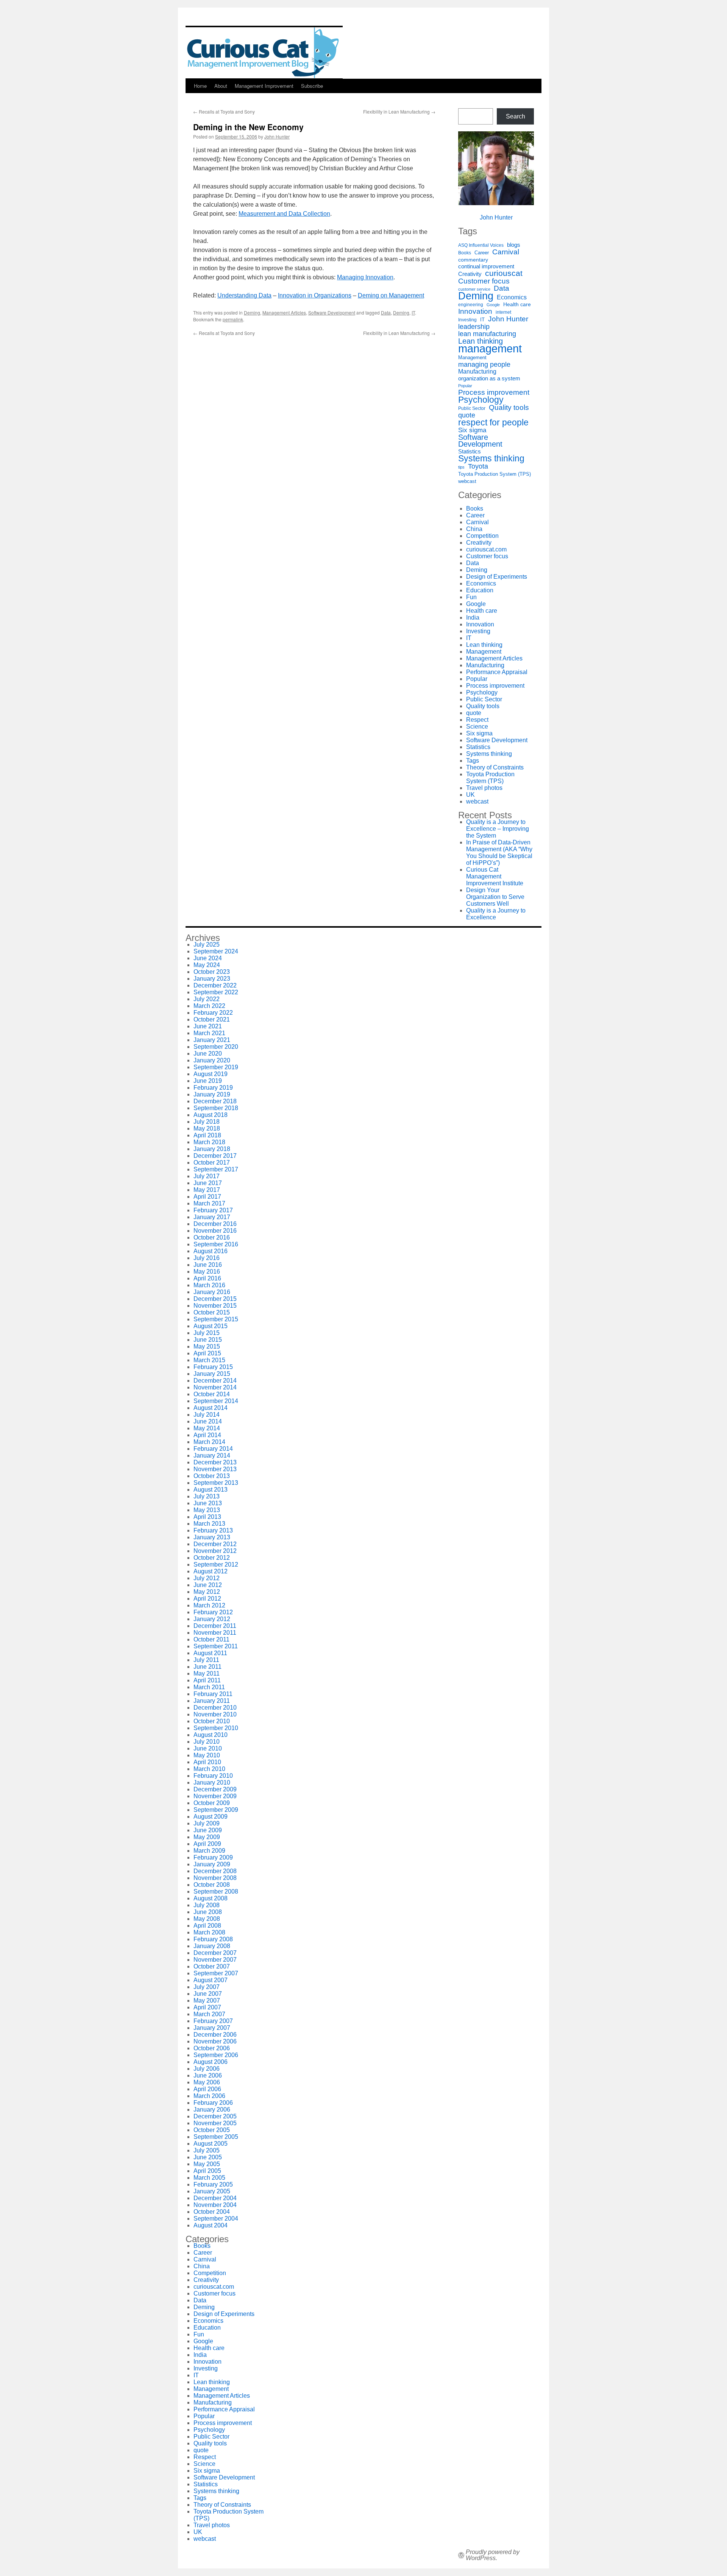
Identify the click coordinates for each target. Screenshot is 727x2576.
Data (386, 312)
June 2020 (208, 1054)
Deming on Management (391, 295)
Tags (473, 761)
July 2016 (207, 1258)
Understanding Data (244, 295)
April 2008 (207, 1926)
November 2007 (215, 1960)
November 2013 (215, 1469)
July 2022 (207, 999)
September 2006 (216, 2055)
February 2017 (213, 1210)
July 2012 (207, 1578)
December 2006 (215, 2035)
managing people (484, 364)
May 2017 (207, 1190)
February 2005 (213, 2184)
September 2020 (216, 1047)
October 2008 (212, 1885)
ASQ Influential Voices (481, 245)
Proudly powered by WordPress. (493, 2555)
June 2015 (208, 1340)
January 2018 (212, 1149)
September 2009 (216, 1810)
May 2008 (207, 1919)
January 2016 (212, 1292)
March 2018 (209, 1142)
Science (477, 727)
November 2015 (215, 1306)
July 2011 (206, 1660)
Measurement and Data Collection (284, 214)
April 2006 (207, 2089)
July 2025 (207, 945)
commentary (473, 260)
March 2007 (209, 2014)
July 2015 (207, 1333)
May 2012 (207, 1592)
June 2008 (208, 1912)
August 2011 (210, 1653)
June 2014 (208, 1421)
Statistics (470, 452)
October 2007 (212, 1966)
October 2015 (212, 1312)
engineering (471, 305)
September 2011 (216, 1646)
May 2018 (207, 1128)
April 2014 (207, 1435)
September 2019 (216, 1067)
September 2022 (216, 992)
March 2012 (209, 1605)
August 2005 (211, 2144)
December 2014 (215, 1381)
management (490, 349)
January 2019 (212, 1094)
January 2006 (212, 2110)
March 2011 (209, 1687)
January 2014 (212, 1455)
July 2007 (207, 1987)
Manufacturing (477, 371)
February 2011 (213, 1694)
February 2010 (213, 1776)
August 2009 (211, 1817)
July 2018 (207, 1122)
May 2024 (207, 965)
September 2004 (216, 2219)
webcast (467, 481)
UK (470, 795)
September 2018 (216, 1108)
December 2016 (215, 1224)
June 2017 (208, 1183)
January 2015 (212, 1374)
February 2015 (213, 1367)
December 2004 (215, 2198)
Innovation (475, 311)
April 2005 (207, 2171)
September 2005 (216, 2137)
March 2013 (209, 1524)
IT (413, 312)
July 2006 (207, 2069)
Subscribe (312, 86)
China (474, 529)
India (473, 618)
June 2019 (208, 1081)
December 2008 (215, 1871)
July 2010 (207, 1742)
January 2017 (212, 1217)
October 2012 (212, 1558)
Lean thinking (481, 341)
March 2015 (209, 1360)
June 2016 (208, 1265)
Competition (482, 536)
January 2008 (212, 1946)
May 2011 (207, 1673)
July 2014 (207, 1415)
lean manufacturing (487, 334)
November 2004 (215, 2205)
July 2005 (207, 2150)
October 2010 (212, 1721)
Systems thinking (491, 458)
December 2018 (215, 1101)
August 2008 (211, 1898)
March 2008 (209, 1932)
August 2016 (211, 1251)
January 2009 (212, 1864)
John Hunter (277, 136)
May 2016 (207, 1272)
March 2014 (209, 1442)
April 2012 (207, 1599)
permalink (233, 319)
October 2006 (212, 2048)
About (221, 86)
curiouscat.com (486, 549)
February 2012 (213, 1612)
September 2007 (216, 1973)
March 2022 (209, 1006)
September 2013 (216, 1483)
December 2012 (215, 1544)
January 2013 (212, 1537)
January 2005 (212, 2191)
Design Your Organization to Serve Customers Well (495, 897)
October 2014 (212, 1394)
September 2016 (216, 1244)
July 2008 (207, 1905)
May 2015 (207, 1346)
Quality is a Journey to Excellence (496, 914)
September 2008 (216, 1892)
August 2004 (211, 2225)
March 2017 (209, 1203)
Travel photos (484, 788)
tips (461, 467)
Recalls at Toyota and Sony (224, 111)
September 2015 (216, 1319)
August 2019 (211, 1074)
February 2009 (213, 1857)
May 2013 (207, 1510)
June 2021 (208, 1026)
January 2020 (212, 1060)
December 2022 (215, 985)
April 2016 (207, 1278)
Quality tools (509, 408)
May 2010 (207, 1755)
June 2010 (208, 1748)
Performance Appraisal (497, 672)
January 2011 (212, 1701)
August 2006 (211, 2062)
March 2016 (209, 1285)
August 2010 (211, 1735)
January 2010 (212, 1782)
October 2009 (212, 1803)
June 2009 (208, 1830)
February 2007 (213, 2021)
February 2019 (213, 1088)
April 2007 (207, 2007)
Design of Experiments (497, 577)
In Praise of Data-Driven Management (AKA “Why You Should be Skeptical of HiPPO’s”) (499, 853)
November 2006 (215, 2041)
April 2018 (207, 1135)
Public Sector (472, 408)
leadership (474, 327)
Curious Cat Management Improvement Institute (495, 876)
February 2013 (213, 1530)
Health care (517, 304)
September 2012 (216, 1564)
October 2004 (212, 2212)
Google (493, 305)
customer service (474, 289)
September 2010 (216, 1728)
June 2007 (208, 1994)
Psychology (481, 400)
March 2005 (209, 2178)
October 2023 (212, 972)
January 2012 (212, 1619)
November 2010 (215, 1714)
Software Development (332, 312)
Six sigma (472, 430)
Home (200, 86)
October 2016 (212, 1237)
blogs (514, 245)
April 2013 (207, 1517)
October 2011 (211, 1639)
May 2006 (207, 2082)
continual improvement (486, 266)
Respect (477, 720)
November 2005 (215, 2123)
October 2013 (212, 1476)
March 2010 (209, 1769)
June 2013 (208, 1503)
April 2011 (207, 1680)
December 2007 (215, 1953)
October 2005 (212, 2130)
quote (467, 415)
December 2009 (215, 1789)
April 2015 (207, 1353)
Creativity (470, 274)
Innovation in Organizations (315, 295)
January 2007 (212, 2028)
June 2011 (207, 1667)
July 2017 (207, 1176)
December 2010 (215, 1708)
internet (503, 312)
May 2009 (207, 1837)
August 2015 (211, 1326)
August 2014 (211, 1408)
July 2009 (207, 1823)
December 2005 (215, 2116)
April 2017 (207, 1197)
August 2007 (211, 1980)
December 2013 (215, 1462)
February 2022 (213, 1013)
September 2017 (216, 1169)
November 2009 (215, 1796)
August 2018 (211, 1115)
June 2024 (208, 958)
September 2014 (216, 1401)
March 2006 (209, 2096)
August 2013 (211, 1490)
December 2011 (215, 1626)
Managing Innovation (365, 277)
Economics (512, 297)
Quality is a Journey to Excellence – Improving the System (498, 829)
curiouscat (504, 273)
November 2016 (215, 1231)
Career (482, 253)
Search (516, 116)
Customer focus (484, 281)
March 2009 (209, 1851)
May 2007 (207, 2001)
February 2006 (213, 2103)
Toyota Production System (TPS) (495, 474)
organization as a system (489, 378)
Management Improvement (264, 86)
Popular (465, 386)
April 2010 (207, 1762)
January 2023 (212, 979)
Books (465, 253)
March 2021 (209, 1033)
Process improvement (494, 392)
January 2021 (212, 1040)
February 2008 (213, 1939)
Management (472, 357)
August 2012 (211, 1571)
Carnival (506, 252)
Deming (252, 312)
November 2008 (215, 1878)
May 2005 (207, 2164)
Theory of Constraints (495, 767)
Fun (471, 597)
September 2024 (216, 951)
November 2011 (215, 1633)
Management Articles (284, 312)
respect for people (493, 422)
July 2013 (207, 1496)
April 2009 (207, 1844)
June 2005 (208, 2157)
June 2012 (208, 1585)
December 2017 (215, 1156)
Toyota (478, 466)
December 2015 (215, 1299)
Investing (467, 320)
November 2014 (215, 1387)
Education (480, 590)
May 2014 (207, 1428)
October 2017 (212, 1163)
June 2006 (208, 2075)
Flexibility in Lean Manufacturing (399, 111)
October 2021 (212, 1019)
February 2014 (213, 1449)
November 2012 (215, 1551)
